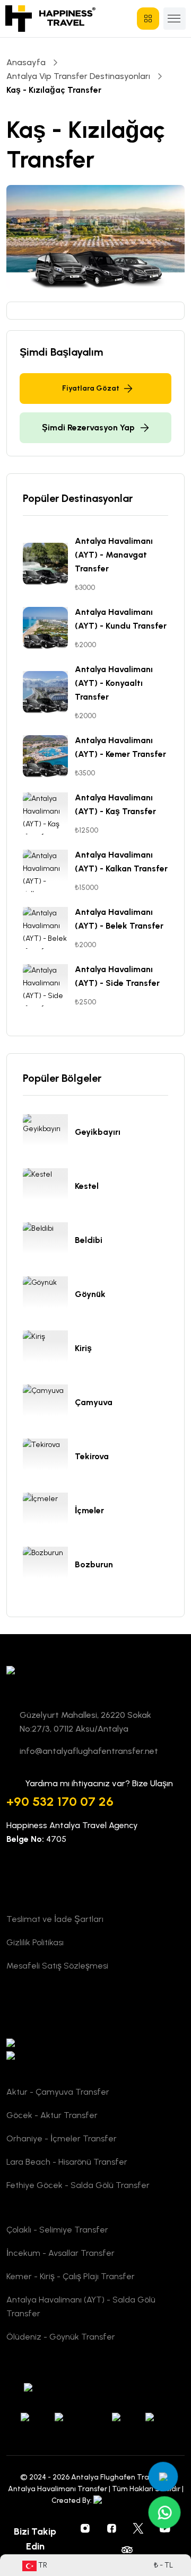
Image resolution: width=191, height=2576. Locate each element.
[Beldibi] (49, 1243)
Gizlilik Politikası (35, 1942)
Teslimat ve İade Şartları (55, 1919)
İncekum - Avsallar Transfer (60, 2253)
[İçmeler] (49, 1514)
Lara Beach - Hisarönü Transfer (67, 2162)
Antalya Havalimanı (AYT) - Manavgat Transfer (114, 555)
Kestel (87, 1186)
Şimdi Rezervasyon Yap (88, 427)
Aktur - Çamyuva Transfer (58, 2092)
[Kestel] (49, 1189)
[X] (138, 2528)
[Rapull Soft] (116, 2500)
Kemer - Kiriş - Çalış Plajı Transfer (71, 2276)
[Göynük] (49, 1298)
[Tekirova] (49, 1460)
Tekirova (92, 1456)
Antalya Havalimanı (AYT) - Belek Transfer (119, 919)
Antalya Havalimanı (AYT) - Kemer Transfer (120, 747)
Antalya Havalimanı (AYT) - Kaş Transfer (115, 804)
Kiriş (83, 1348)
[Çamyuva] (49, 1406)
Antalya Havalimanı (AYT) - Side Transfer (117, 976)
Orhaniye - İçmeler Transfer (62, 2138)
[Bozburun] (49, 1568)
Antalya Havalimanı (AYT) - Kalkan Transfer (121, 862)
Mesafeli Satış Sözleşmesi (57, 1966)
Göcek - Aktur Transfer (52, 2115)
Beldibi (89, 1240)
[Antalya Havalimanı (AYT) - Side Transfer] (49, 985)
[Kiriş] (49, 1352)
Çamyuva (94, 1402)
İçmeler (89, 1510)
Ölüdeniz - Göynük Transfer (61, 2337)
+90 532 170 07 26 (60, 1801)
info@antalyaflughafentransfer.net (89, 1751)
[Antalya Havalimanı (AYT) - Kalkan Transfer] (49, 871)
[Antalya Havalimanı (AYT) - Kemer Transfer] (49, 756)
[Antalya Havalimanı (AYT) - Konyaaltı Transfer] (49, 692)
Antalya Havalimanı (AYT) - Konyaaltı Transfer (114, 683)
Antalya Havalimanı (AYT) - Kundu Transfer (121, 619)
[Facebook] (112, 2528)
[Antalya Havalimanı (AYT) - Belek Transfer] (49, 928)
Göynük (90, 1294)
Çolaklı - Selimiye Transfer (57, 2230)
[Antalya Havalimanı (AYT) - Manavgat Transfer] (49, 564)
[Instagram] (85, 2528)
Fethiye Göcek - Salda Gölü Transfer (78, 2185)
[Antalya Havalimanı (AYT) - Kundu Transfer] (49, 628)
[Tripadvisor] (127, 2549)
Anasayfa (26, 62)
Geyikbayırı (98, 1132)
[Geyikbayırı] (49, 1135)
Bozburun (94, 1564)
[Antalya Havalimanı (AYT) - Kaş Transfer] (49, 814)
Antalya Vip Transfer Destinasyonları (78, 76)
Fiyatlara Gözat (91, 388)
